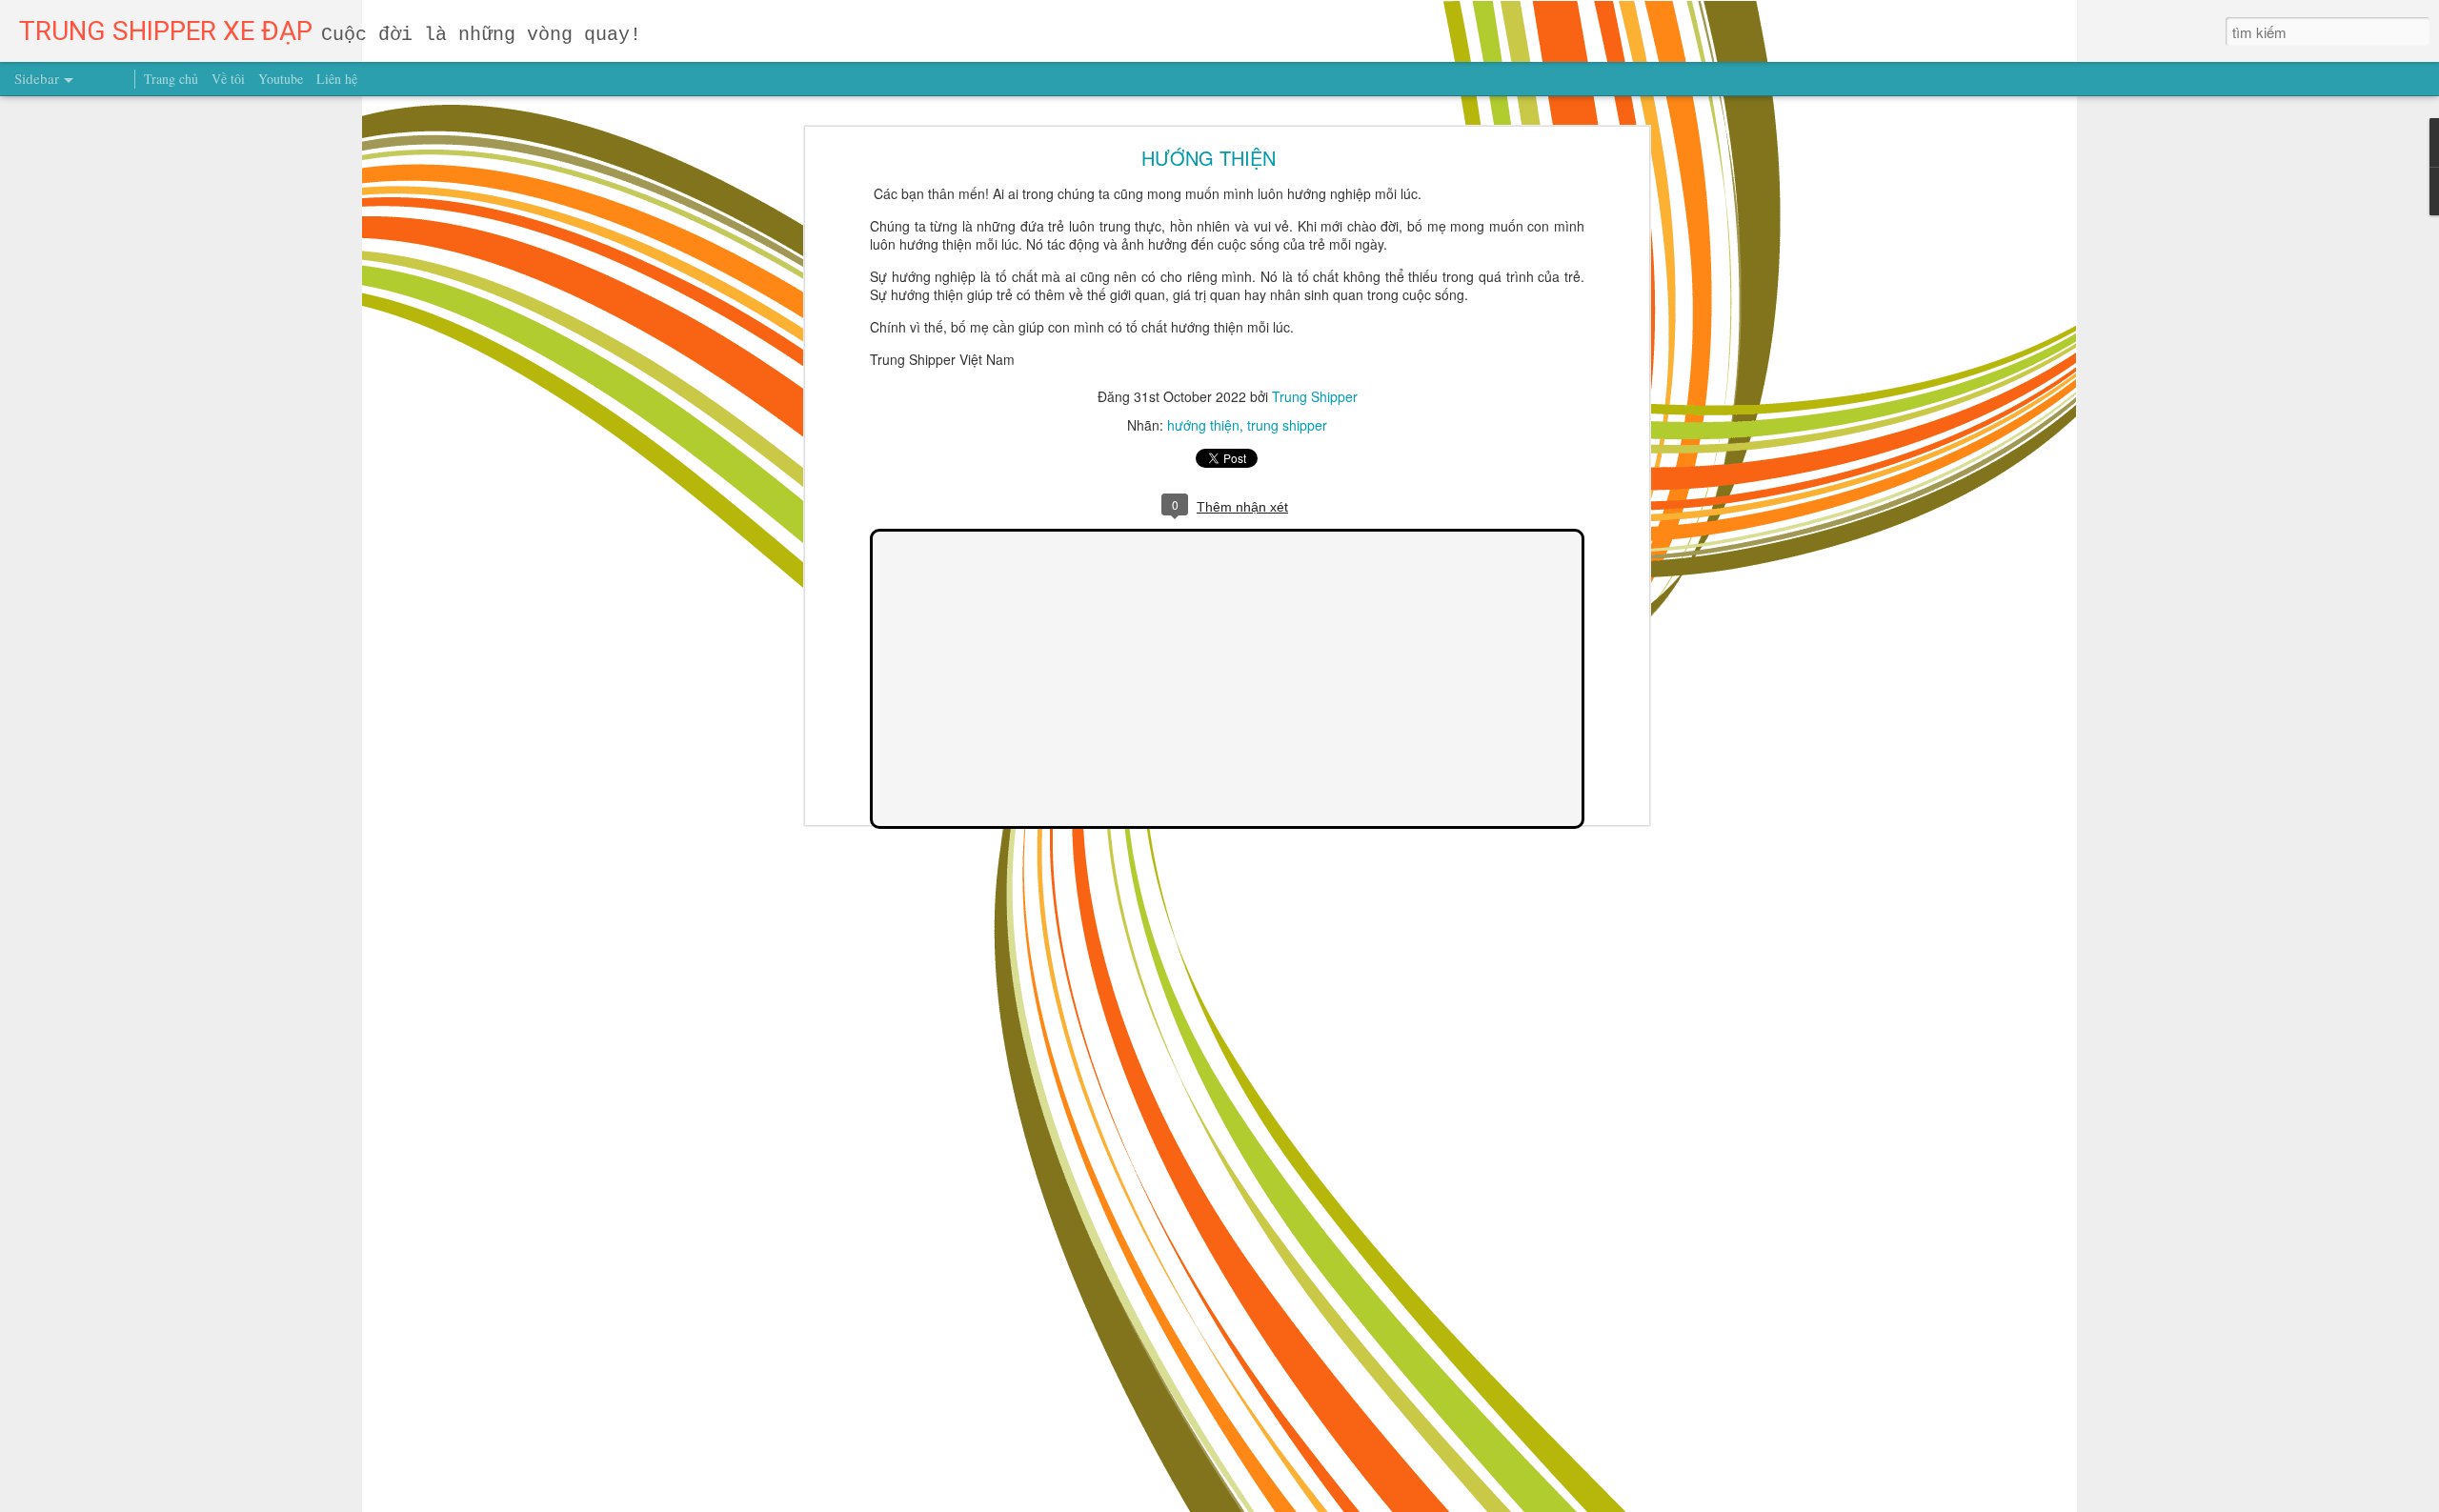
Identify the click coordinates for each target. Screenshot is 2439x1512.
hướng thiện (1203, 425)
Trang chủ (171, 79)
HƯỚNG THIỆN (1209, 158)
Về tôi (228, 79)
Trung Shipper (1315, 396)
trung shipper (1287, 425)
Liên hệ (337, 79)
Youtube (281, 79)
